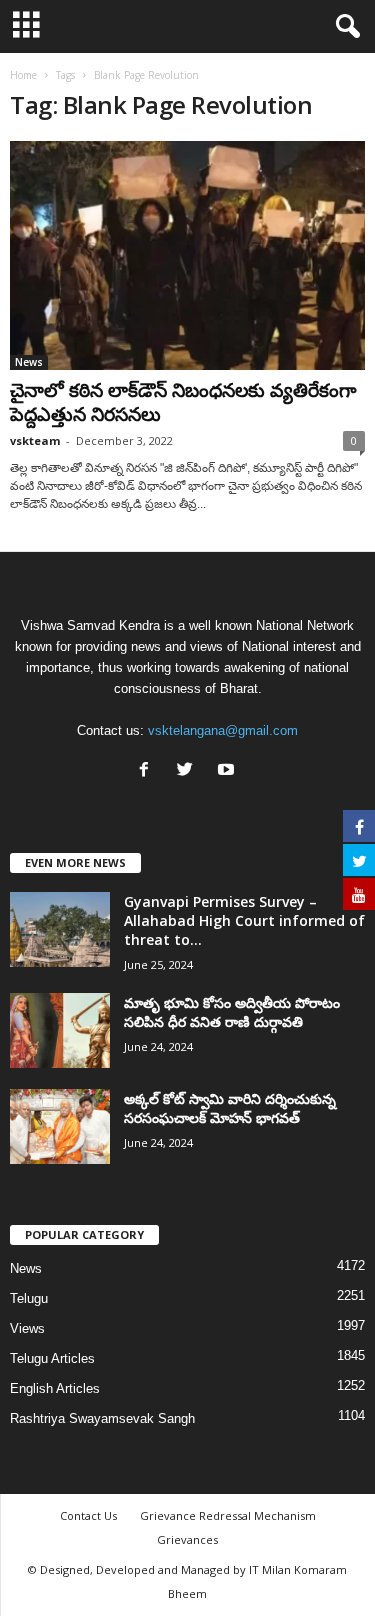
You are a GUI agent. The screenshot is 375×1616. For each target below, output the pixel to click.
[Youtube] (228, 771)
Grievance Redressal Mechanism (228, 1515)
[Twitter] (189, 771)
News (29, 362)
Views (27, 1328)
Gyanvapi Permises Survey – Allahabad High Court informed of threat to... (244, 920)
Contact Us (88, 1515)
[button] (344, 27)
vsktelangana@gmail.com (223, 730)
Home (23, 75)
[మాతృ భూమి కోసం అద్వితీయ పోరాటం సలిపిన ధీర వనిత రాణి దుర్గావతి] (60, 1030)
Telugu (29, 1298)
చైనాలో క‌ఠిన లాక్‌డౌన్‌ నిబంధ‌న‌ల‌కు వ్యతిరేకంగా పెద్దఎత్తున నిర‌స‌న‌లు (183, 402)
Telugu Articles (52, 1358)
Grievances (187, 1539)
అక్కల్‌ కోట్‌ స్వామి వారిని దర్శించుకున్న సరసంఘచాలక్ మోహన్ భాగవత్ (230, 1108)
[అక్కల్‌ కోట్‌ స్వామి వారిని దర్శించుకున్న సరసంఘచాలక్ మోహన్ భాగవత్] (60, 1126)
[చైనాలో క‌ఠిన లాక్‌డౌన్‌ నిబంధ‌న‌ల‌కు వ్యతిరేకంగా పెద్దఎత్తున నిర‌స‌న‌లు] (187, 255)
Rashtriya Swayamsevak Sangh (102, 1418)
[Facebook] (148, 771)
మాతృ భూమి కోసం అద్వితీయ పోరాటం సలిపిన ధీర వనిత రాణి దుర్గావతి (232, 1012)
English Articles (55, 1388)
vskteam (35, 440)
